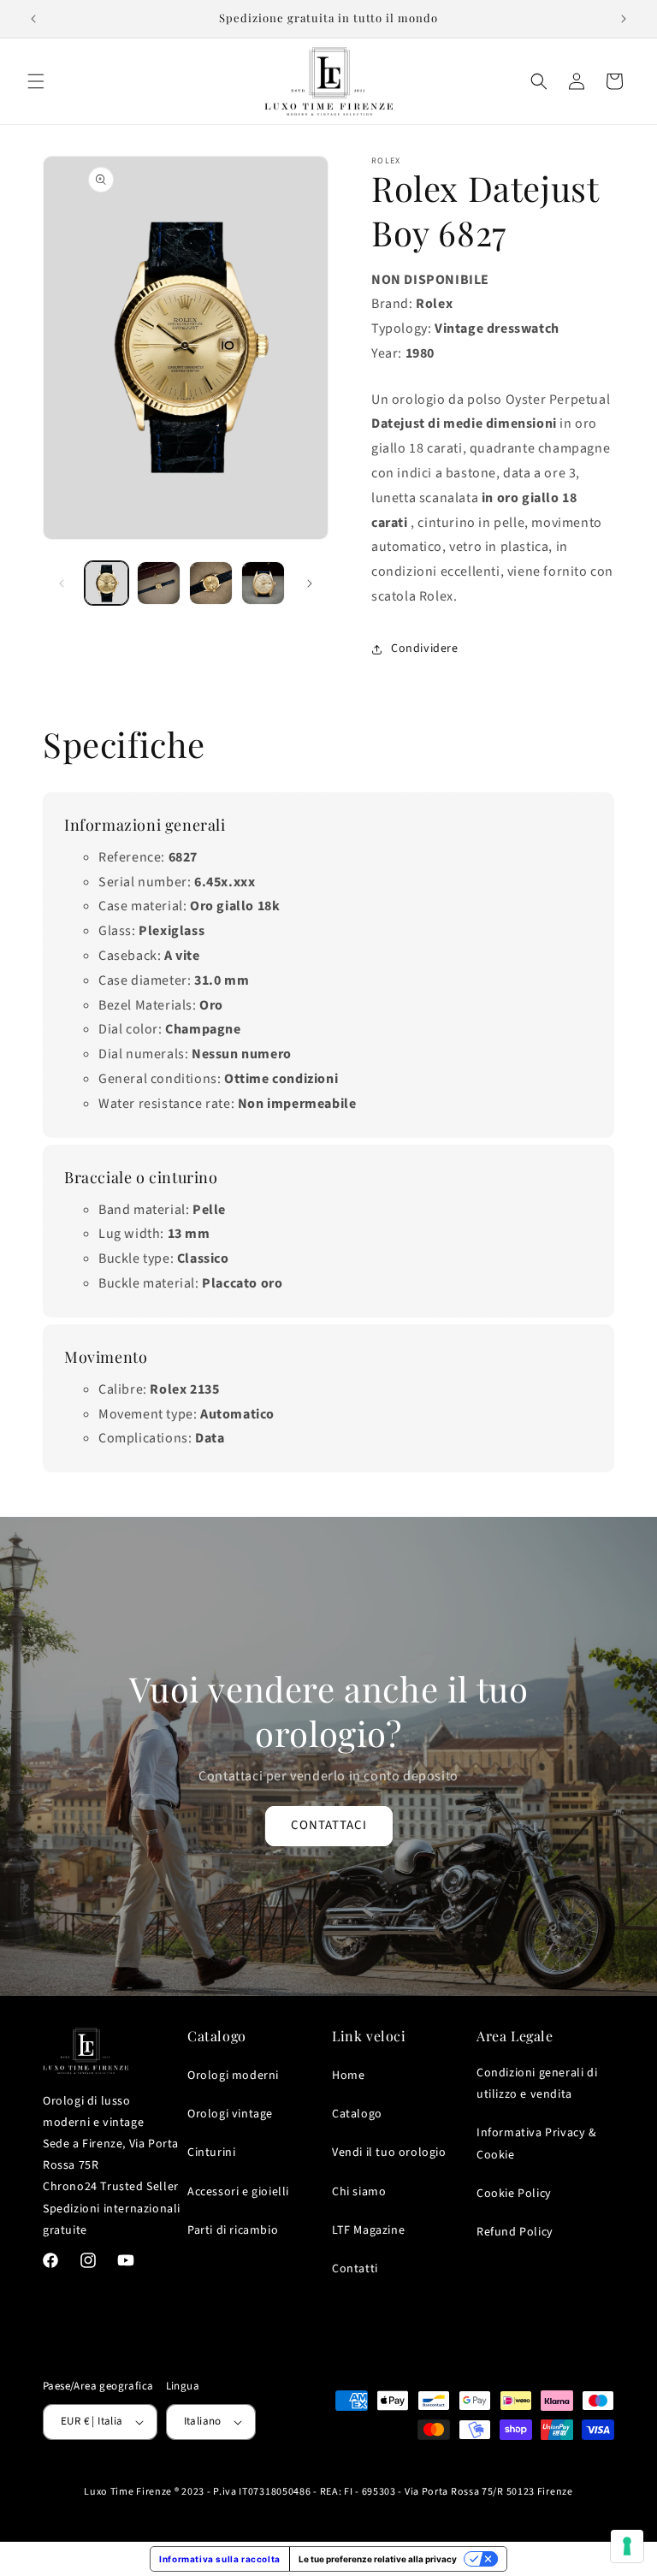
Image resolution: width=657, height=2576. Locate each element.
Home (348, 2076)
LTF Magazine (368, 2230)
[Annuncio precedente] (33, 19)
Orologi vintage (230, 2114)
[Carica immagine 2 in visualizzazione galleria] (159, 583)
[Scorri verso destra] (310, 583)
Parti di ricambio (233, 2230)
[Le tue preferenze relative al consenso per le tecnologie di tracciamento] (627, 2546)
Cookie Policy (514, 2194)
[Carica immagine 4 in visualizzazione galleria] (263, 583)
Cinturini (211, 2153)
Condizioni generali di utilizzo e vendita (537, 2084)
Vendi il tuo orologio (389, 2153)
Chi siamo (359, 2192)
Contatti (355, 2269)
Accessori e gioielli (238, 2192)
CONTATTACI (329, 1826)
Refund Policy (515, 2232)
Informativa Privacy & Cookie (537, 2144)
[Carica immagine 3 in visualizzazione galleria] (211, 583)
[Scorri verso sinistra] (62, 583)
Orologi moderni (233, 2076)
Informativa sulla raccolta (220, 2559)
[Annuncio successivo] (624, 19)
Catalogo (357, 2114)
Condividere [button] (425, 648)
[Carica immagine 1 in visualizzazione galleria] (107, 583)
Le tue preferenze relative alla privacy (378, 2559)
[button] (36, 81)
